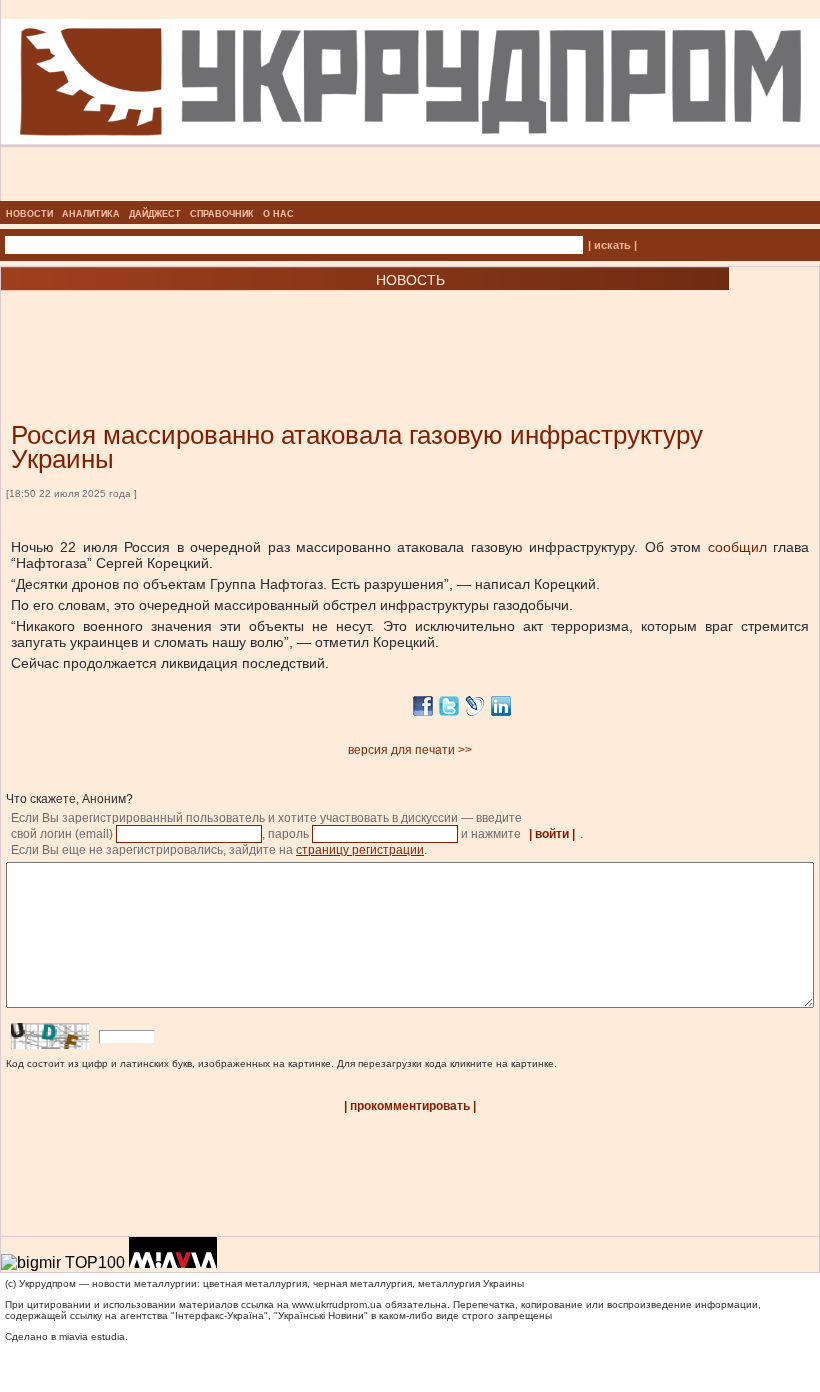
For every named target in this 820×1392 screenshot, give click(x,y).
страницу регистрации (360, 850)
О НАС (278, 214)
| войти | (552, 834)
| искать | (612, 245)
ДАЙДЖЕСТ (155, 214)
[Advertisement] (240, 326)
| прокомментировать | (410, 1106)
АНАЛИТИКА (91, 214)
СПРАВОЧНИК (222, 214)
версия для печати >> (410, 750)
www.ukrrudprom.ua (337, 1304)
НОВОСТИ (29, 214)
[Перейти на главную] (410, 195)
